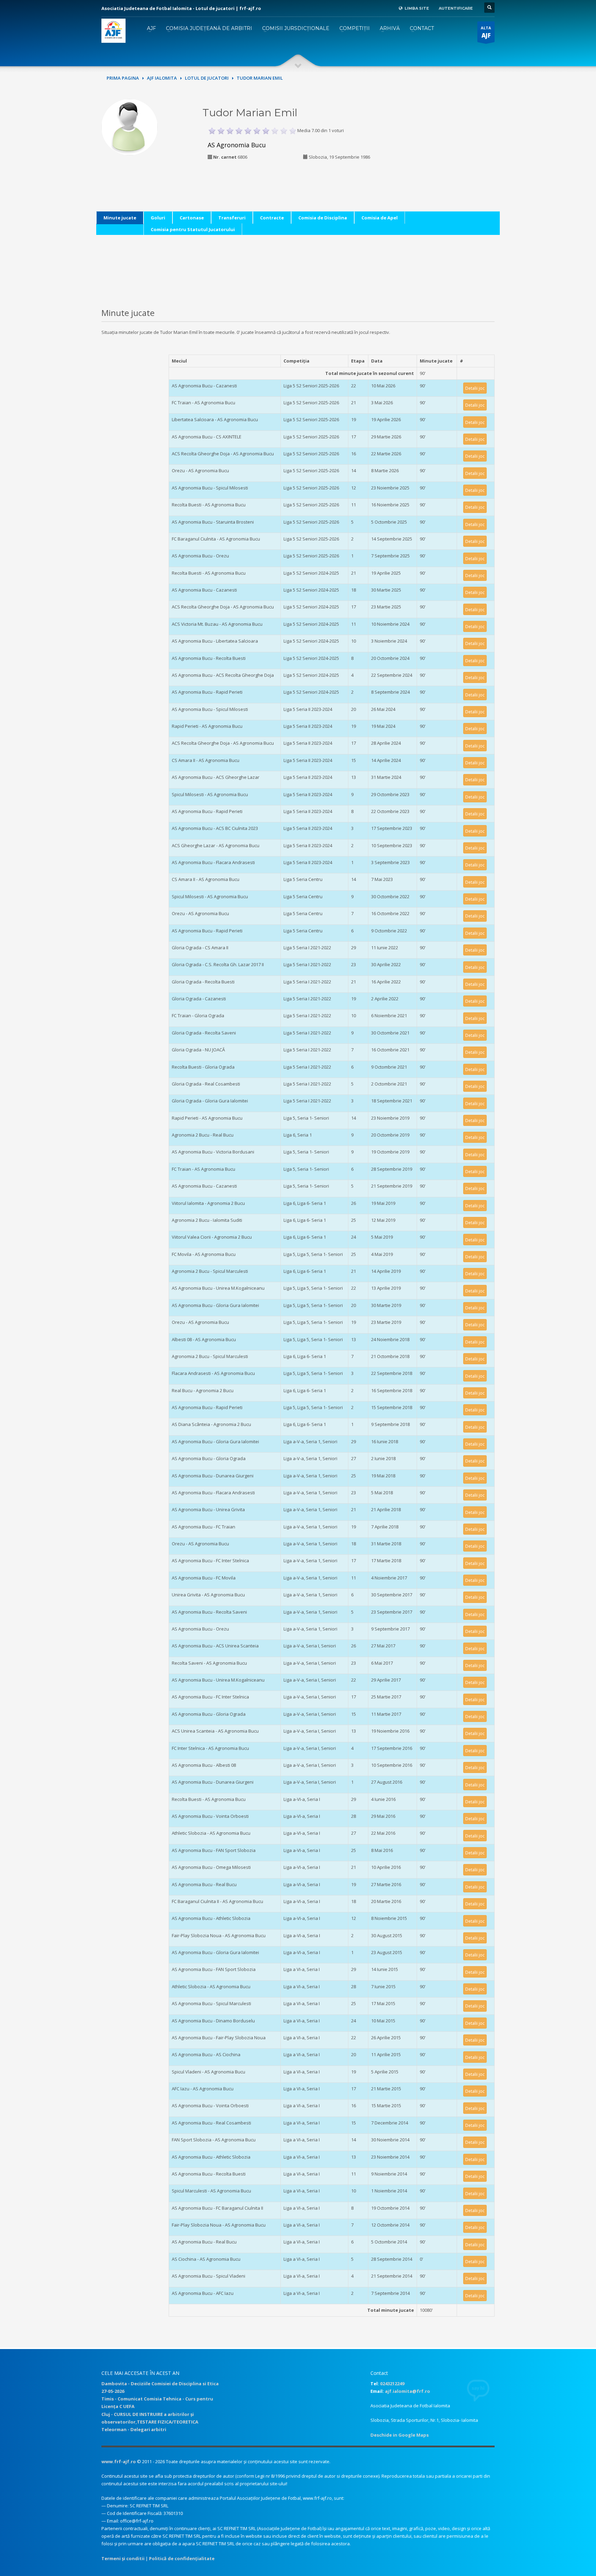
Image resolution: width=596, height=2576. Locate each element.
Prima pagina (123, 78)
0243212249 (392, 2384)
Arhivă (390, 28)
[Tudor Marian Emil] (130, 126)
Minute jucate (120, 218)
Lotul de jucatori (207, 78)
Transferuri (232, 218)
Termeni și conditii (123, 2558)
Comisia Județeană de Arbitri (209, 28)
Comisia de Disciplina (323, 218)
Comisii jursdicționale (296, 28)
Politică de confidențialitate (182, 2558)
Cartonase (192, 218)
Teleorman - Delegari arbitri (134, 2429)
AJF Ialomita (162, 78)
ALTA (486, 32)
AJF (151, 28)
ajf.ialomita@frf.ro (408, 2391)
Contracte (272, 218)
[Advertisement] (447, 142)
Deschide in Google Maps (400, 2435)
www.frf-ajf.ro (119, 2461)
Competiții (355, 28)
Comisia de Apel (380, 218)
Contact (422, 28)
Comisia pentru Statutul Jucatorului (193, 229)
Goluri (158, 218)
